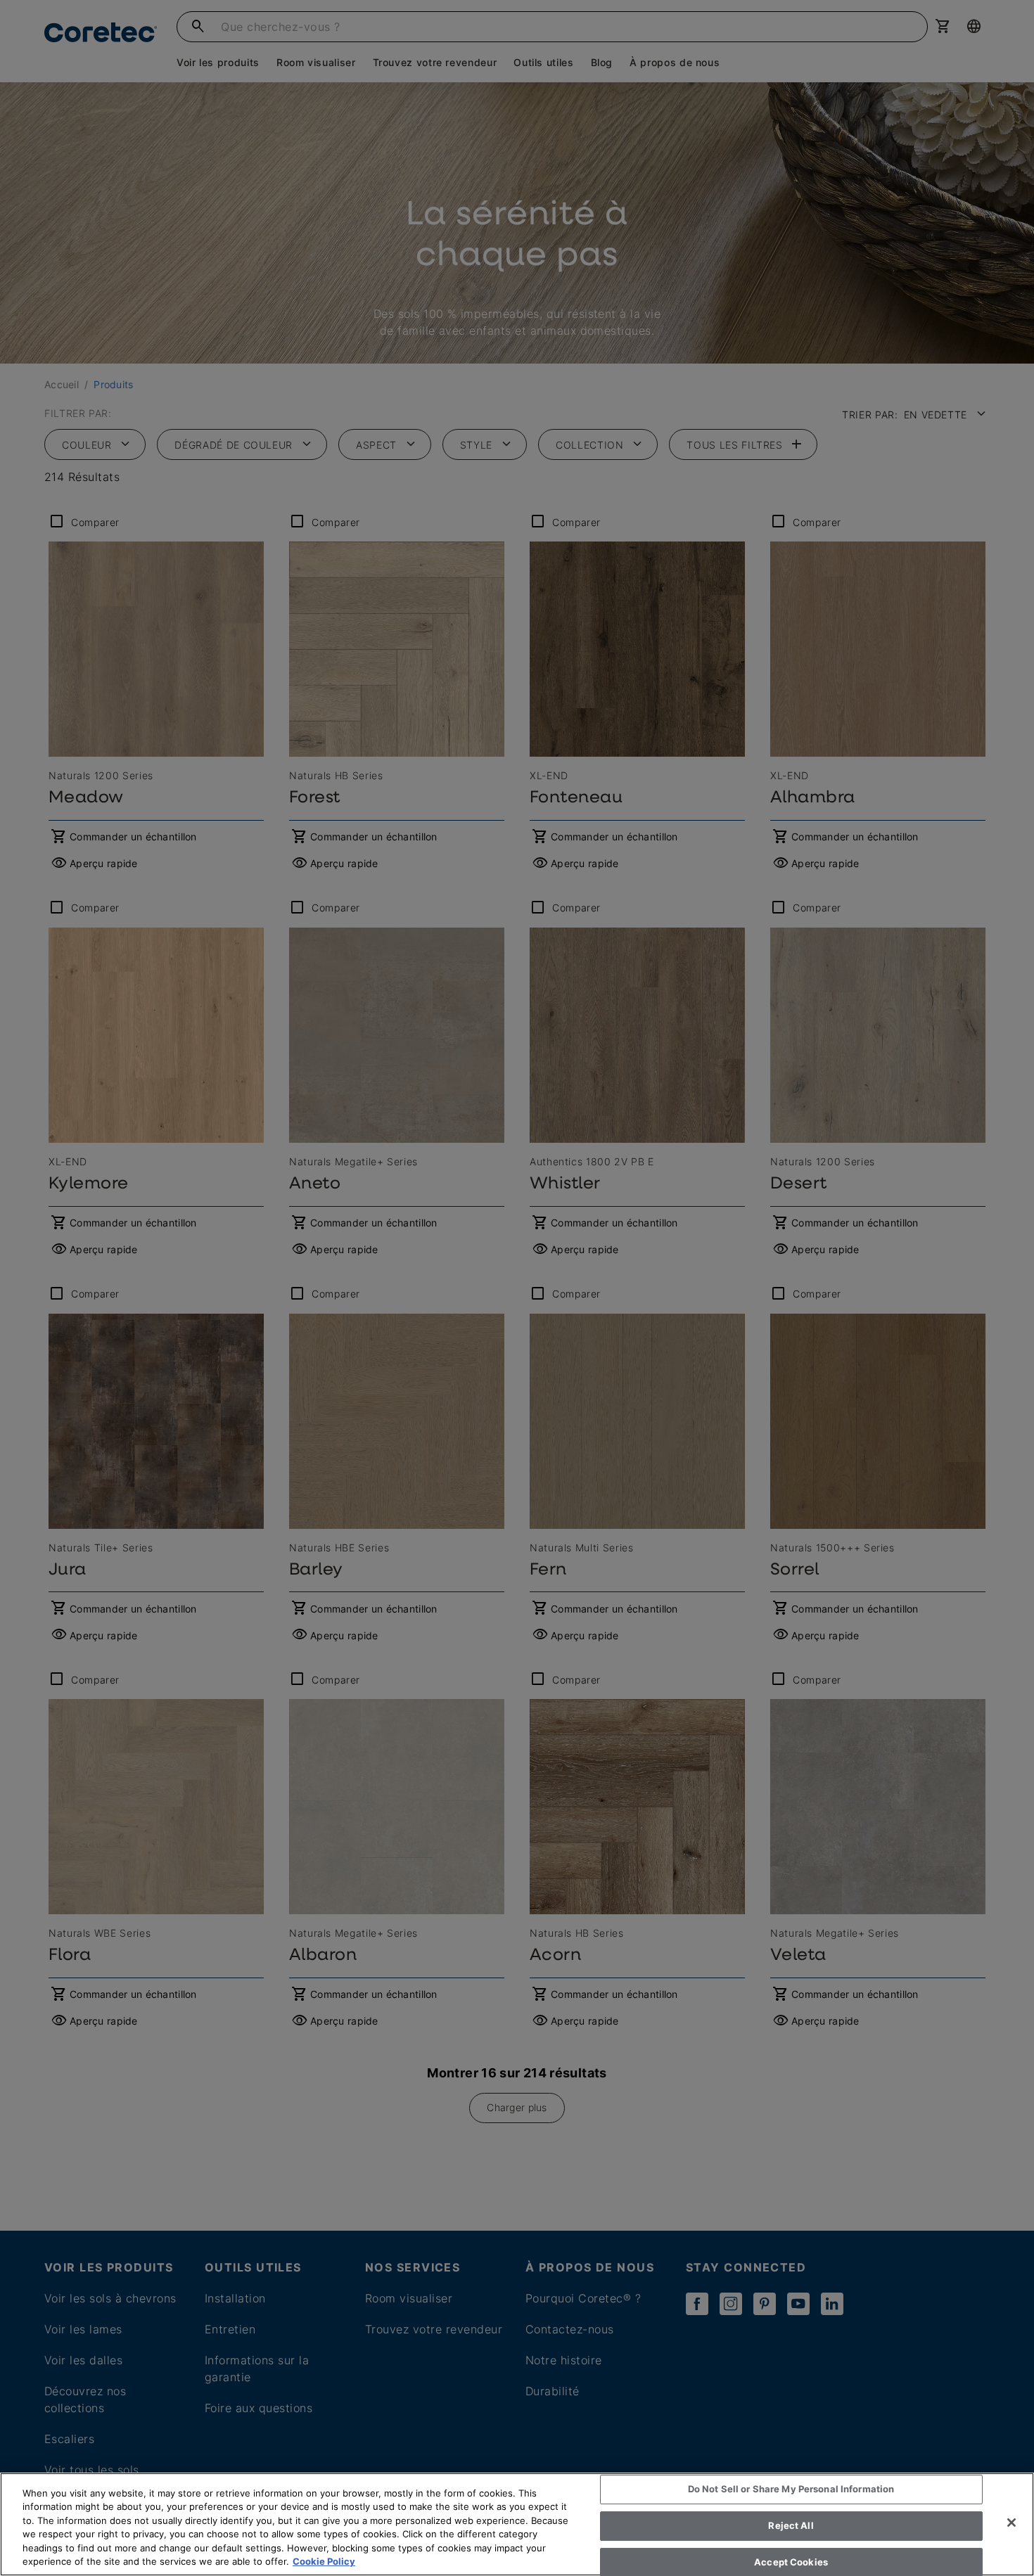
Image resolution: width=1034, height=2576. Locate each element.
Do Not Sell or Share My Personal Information (791, 2490)
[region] (517, 2524)
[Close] (1011, 2523)
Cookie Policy (324, 2561)
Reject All (791, 2525)
